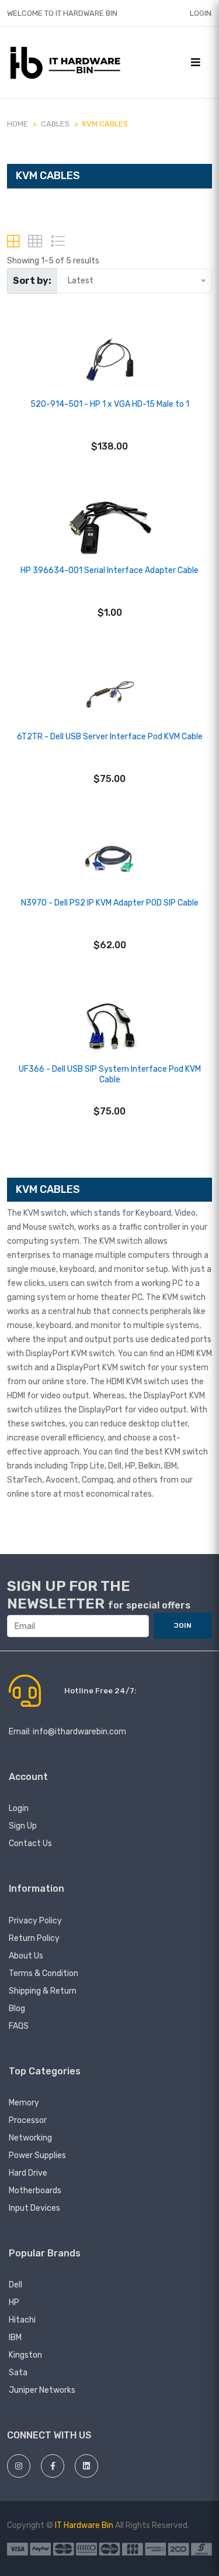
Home (18, 124)
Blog (17, 2009)
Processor (28, 2120)
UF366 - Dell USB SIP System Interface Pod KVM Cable (110, 1074)
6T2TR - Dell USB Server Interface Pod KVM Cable (110, 737)
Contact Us (30, 1843)
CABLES (55, 124)
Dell (15, 2285)
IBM (15, 2337)
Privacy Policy (35, 1921)
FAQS (19, 2026)
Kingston (25, 2355)
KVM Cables (105, 124)
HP (14, 2302)
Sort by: (32, 281)
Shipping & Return (43, 1991)
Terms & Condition (44, 1973)
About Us (26, 1956)
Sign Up (23, 1826)
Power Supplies (37, 2155)
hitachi (22, 2320)
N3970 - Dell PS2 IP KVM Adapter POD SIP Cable (110, 903)
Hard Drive (28, 2173)
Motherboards (35, 2191)
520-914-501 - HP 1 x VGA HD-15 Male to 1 (110, 404)
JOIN (183, 1625)
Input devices (34, 2208)
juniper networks (42, 2390)
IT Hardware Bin (84, 2525)
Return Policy (34, 1938)
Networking (30, 2138)
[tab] (13, 241)
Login (201, 13)
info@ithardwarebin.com (79, 1732)
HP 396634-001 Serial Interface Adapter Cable (109, 570)
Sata (18, 2373)
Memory (24, 2103)
